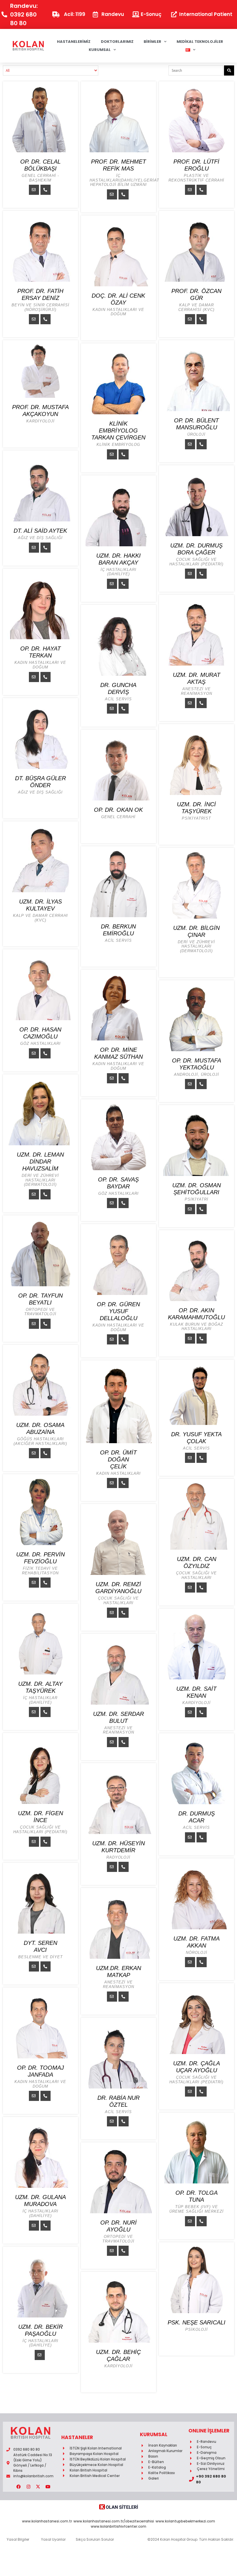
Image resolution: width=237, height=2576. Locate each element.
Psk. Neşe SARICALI (197, 2322)
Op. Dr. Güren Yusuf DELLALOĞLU (118, 1311)
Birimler (152, 42)
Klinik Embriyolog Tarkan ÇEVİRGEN (118, 430)
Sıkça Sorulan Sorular (95, 2539)
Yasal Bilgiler (18, 2539)
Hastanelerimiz (74, 42)
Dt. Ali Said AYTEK (40, 531)
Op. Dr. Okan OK (118, 810)
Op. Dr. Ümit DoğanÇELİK (118, 1459)
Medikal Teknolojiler (200, 42)
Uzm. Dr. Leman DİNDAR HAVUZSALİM (40, 1161)
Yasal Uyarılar (53, 2539)
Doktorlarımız (117, 42)
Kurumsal (100, 50)
